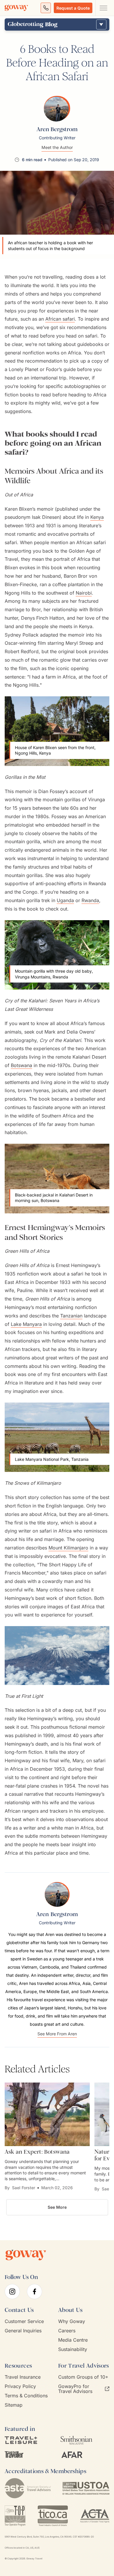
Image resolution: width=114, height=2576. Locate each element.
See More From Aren (57, 2034)
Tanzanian (71, 1316)
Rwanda (90, 900)
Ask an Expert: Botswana (37, 2152)
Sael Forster (24, 2188)
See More (57, 2207)
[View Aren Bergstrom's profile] (57, 108)
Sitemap (14, 2405)
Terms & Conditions (26, 2396)
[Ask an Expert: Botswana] (47, 2114)
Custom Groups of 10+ (83, 2377)
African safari (60, 319)
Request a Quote (73, 8)
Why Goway (72, 2321)
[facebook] (34, 2292)
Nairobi (84, 593)
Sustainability (73, 2349)
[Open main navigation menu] (103, 8)
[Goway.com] (16, 8)
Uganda (65, 900)
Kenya (97, 517)
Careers (67, 2331)
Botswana (21, 1065)
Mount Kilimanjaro (68, 1548)
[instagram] (12, 2292)
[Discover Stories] (101, 24)
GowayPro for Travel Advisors (75, 2389)
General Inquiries (23, 2331)
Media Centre (73, 2340)
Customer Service (24, 2321)
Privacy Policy (20, 2386)
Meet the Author (57, 147)
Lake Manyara (26, 1324)
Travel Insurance (23, 2377)
